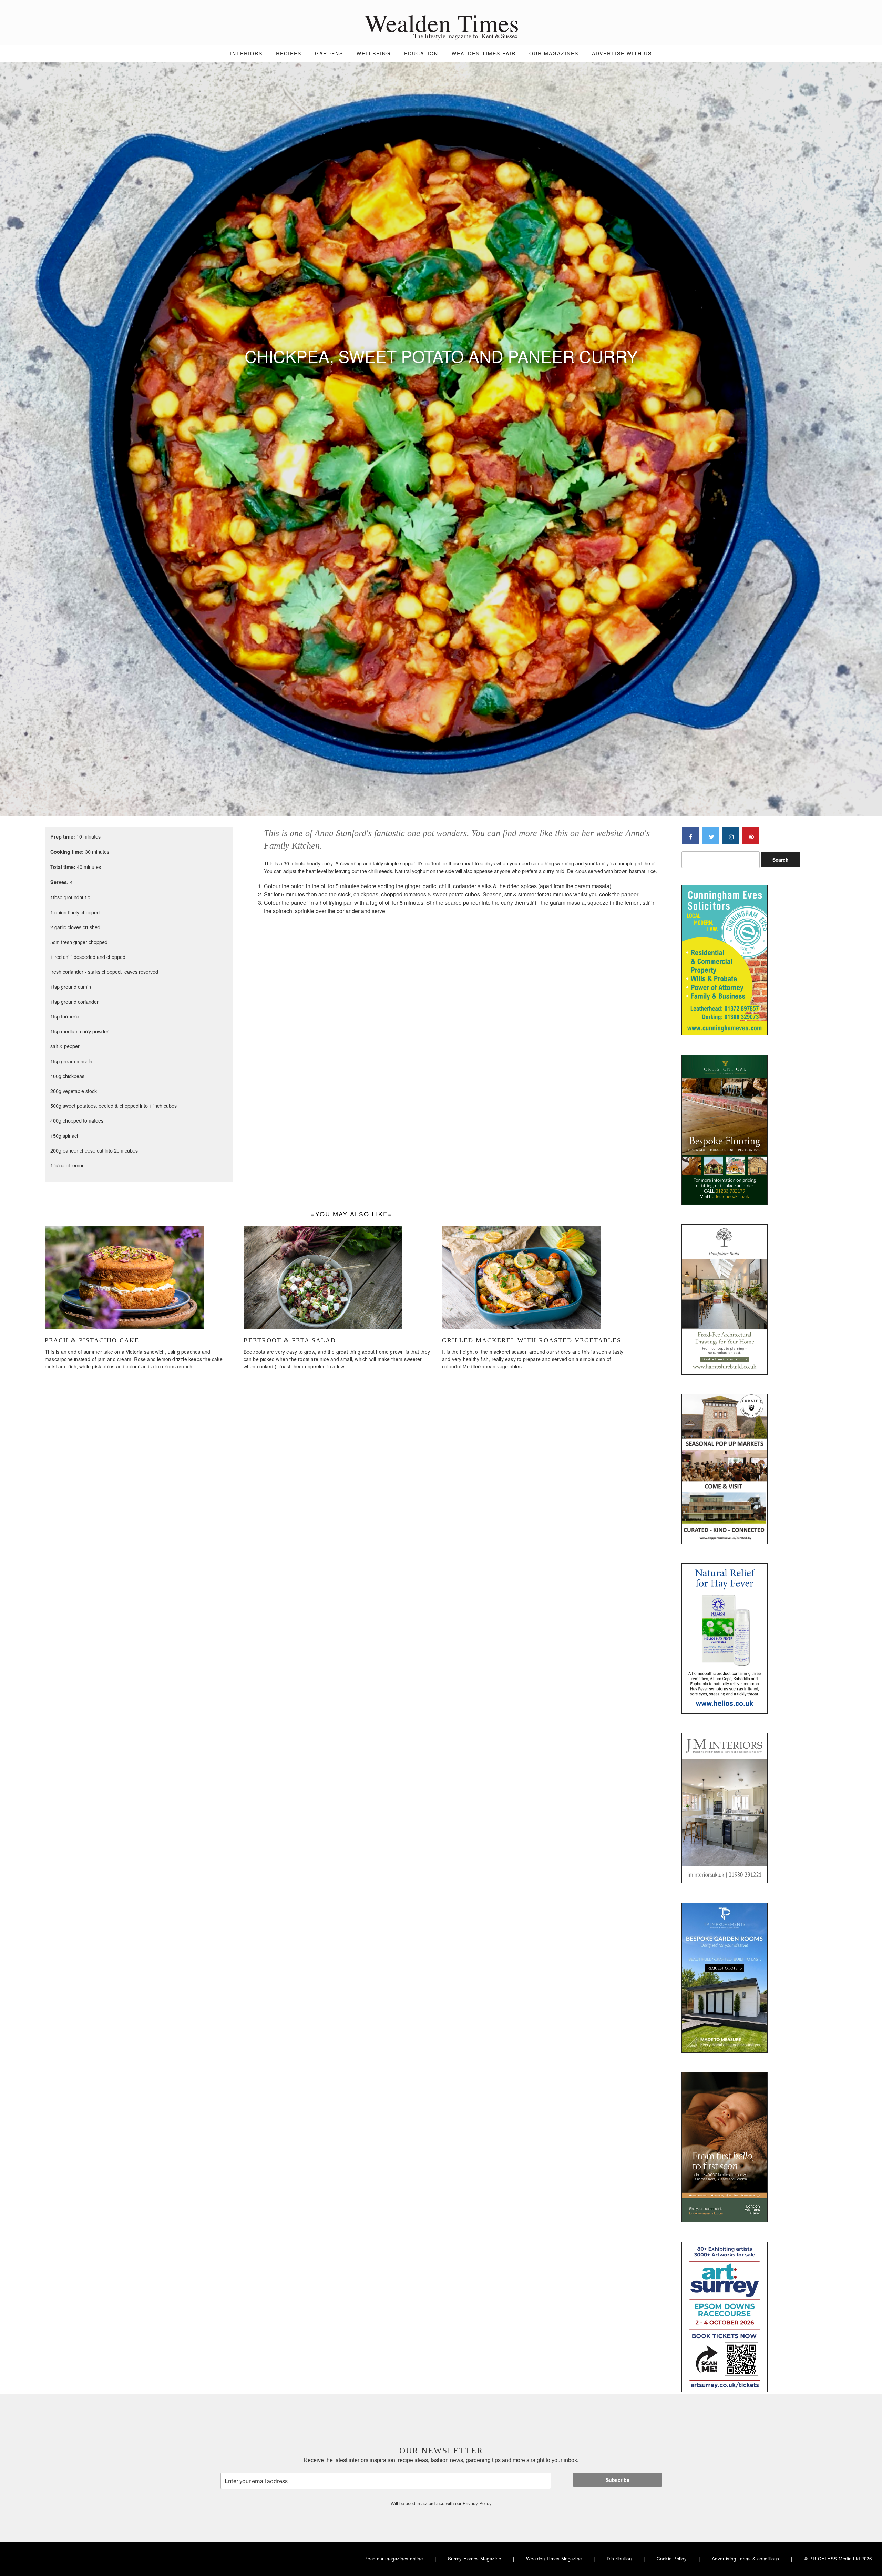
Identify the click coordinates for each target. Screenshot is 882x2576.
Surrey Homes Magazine (475, 2559)
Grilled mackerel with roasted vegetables (532, 1340)
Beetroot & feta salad (290, 1340)
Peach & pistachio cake (92, 1340)
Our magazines (554, 53)
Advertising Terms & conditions (746, 2559)
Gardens (329, 53)
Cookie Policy (672, 2559)
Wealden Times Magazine (554, 2559)
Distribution (619, 2559)
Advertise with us (622, 53)
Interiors (246, 53)
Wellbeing (374, 53)
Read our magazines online (394, 2559)
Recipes (289, 53)
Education (421, 53)
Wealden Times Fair (484, 53)
